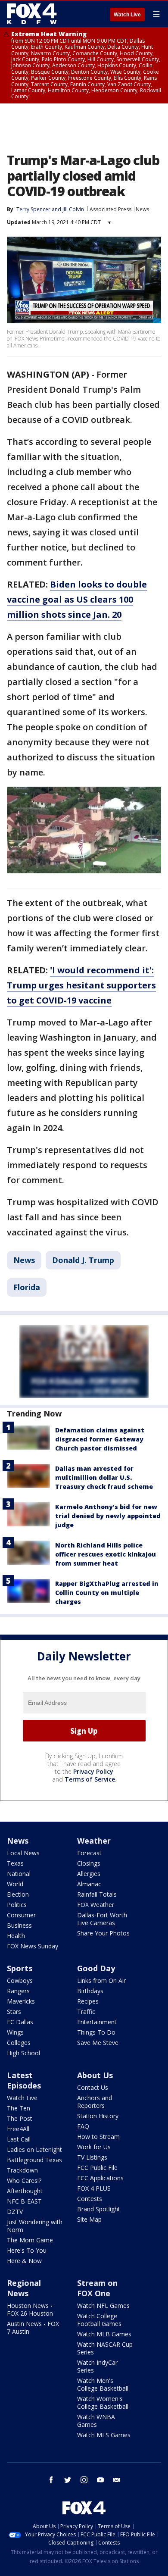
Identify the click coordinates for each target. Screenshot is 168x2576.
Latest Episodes (24, 2080)
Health (16, 1936)
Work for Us (94, 2147)
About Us (95, 2075)
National (19, 1874)
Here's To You (27, 2250)
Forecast (89, 1853)
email (117, 2480)
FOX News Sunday (33, 1946)
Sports (20, 1968)
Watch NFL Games (103, 2306)
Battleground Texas (34, 2160)
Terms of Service (90, 1779)
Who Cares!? (24, 2181)
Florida (27, 1287)
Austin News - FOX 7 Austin (33, 2327)
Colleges (19, 2043)
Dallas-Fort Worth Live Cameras (102, 1919)
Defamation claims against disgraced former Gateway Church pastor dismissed (100, 1439)
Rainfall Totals (97, 1894)
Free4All (18, 2129)
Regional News (24, 2288)
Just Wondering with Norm (35, 2226)
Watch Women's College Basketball (103, 2402)
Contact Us (93, 2087)
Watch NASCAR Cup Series (105, 2348)
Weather (94, 1841)
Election (18, 1894)
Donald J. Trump (83, 1260)
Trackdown (22, 2170)
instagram (84, 2480)
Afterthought (25, 2191)
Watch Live (127, 15)
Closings (89, 1863)
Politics (17, 1905)
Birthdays (90, 1991)
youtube (100, 2480)
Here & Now (24, 2261)
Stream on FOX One (97, 2288)
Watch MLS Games (104, 2435)
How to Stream (98, 2137)
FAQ (83, 2126)
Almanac (89, 1884)
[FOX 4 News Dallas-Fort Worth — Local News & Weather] (32, 14)
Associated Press (110, 209)
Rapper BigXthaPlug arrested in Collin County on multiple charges (107, 1593)
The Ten (19, 2108)
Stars (14, 2012)
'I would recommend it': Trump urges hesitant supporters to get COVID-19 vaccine (81, 985)
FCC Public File (97, 2168)
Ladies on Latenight (34, 2149)
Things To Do (96, 2032)
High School (23, 2053)
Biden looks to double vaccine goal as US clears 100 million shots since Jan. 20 (77, 599)
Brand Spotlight (99, 2209)
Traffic (86, 2012)
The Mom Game (30, 2240)
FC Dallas (20, 2022)
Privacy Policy (93, 1771)
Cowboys (20, 1980)
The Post (20, 2118)
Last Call (19, 2139)
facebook (51, 2480)
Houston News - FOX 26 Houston (30, 2309)
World (15, 1884)
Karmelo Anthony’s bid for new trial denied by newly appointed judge (108, 1516)
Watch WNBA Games (96, 2421)
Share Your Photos (103, 1933)
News (142, 209)
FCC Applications (100, 2178)
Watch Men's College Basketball (103, 2384)
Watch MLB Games (104, 2334)
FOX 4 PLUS (94, 2188)
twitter (68, 2480)
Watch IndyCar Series (97, 2366)
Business (19, 1925)
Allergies (89, 1874)
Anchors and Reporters (95, 2102)
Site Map (89, 2219)
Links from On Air (101, 1980)
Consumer (21, 1915)
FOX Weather (96, 1905)
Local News (23, 1853)
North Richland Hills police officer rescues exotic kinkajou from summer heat (106, 1554)
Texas (15, 1863)
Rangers (18, 1991)
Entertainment (97, 2022)
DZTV (15, 2212)
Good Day (96, 1968)
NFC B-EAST (24, 2201)
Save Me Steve (98, 2043)
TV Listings (92, 2157)
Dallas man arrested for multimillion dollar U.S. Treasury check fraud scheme (104, 1477)
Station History (98, 2116)
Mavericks (21, 2001)
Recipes (88, 2001)
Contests (90, 2199)
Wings (15, 2032)
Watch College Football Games (99, 2320)
